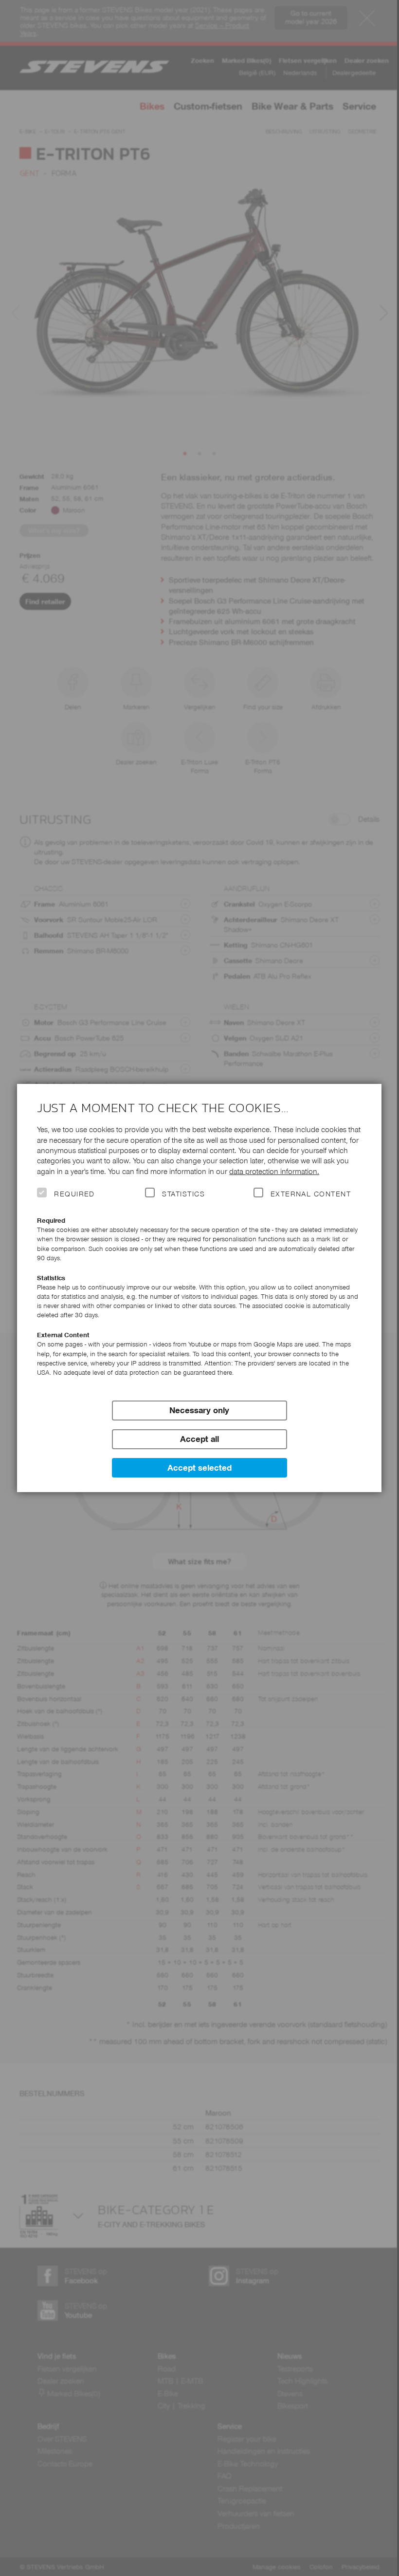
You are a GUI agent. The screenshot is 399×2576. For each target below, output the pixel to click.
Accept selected (199, 1468)
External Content (311, 1194)
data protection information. (274, 1171)
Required (74, 1194)
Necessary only (199, 1410)
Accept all (199, 1439)
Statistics (183, 1194)
